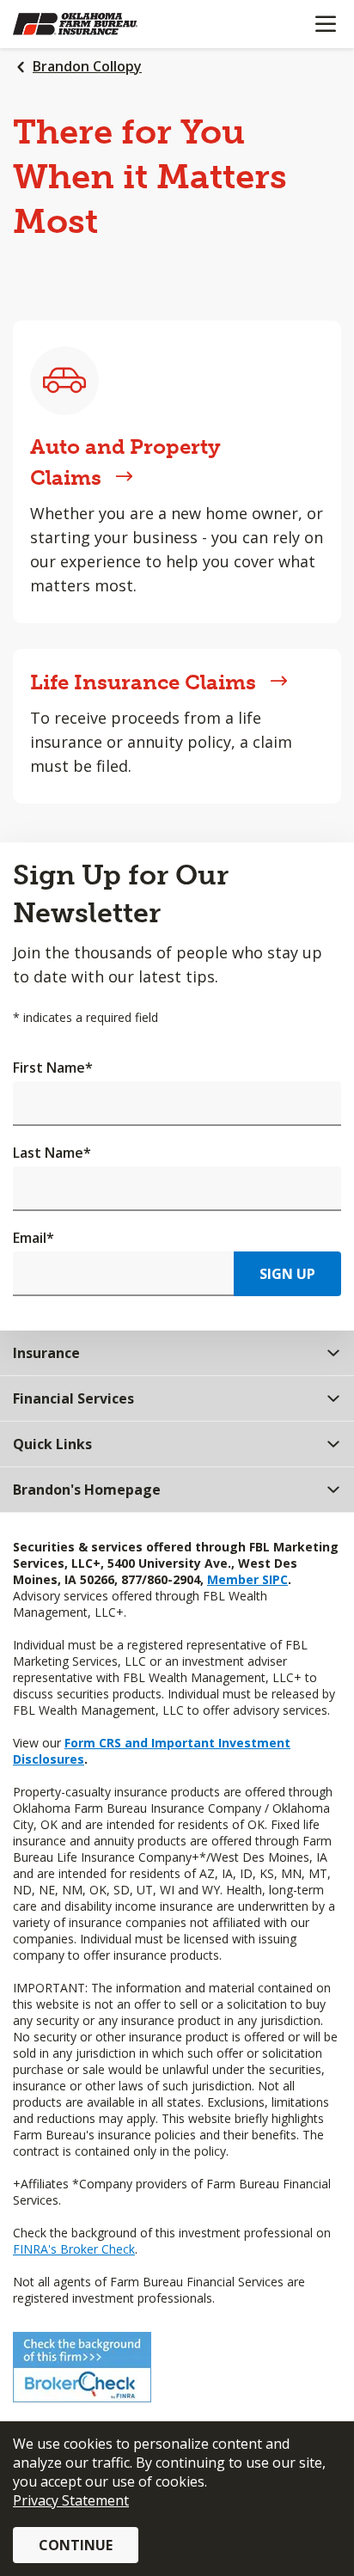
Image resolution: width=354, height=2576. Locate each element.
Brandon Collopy (87, 66)
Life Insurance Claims (143, 682)
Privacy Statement (71, 2500)
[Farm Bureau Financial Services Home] (101, 24)
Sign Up (287, 1274)
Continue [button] (76, 2545)
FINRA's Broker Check (74, 2249)
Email (34, 1238)
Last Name (52, 1153)
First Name (53, 1068)
